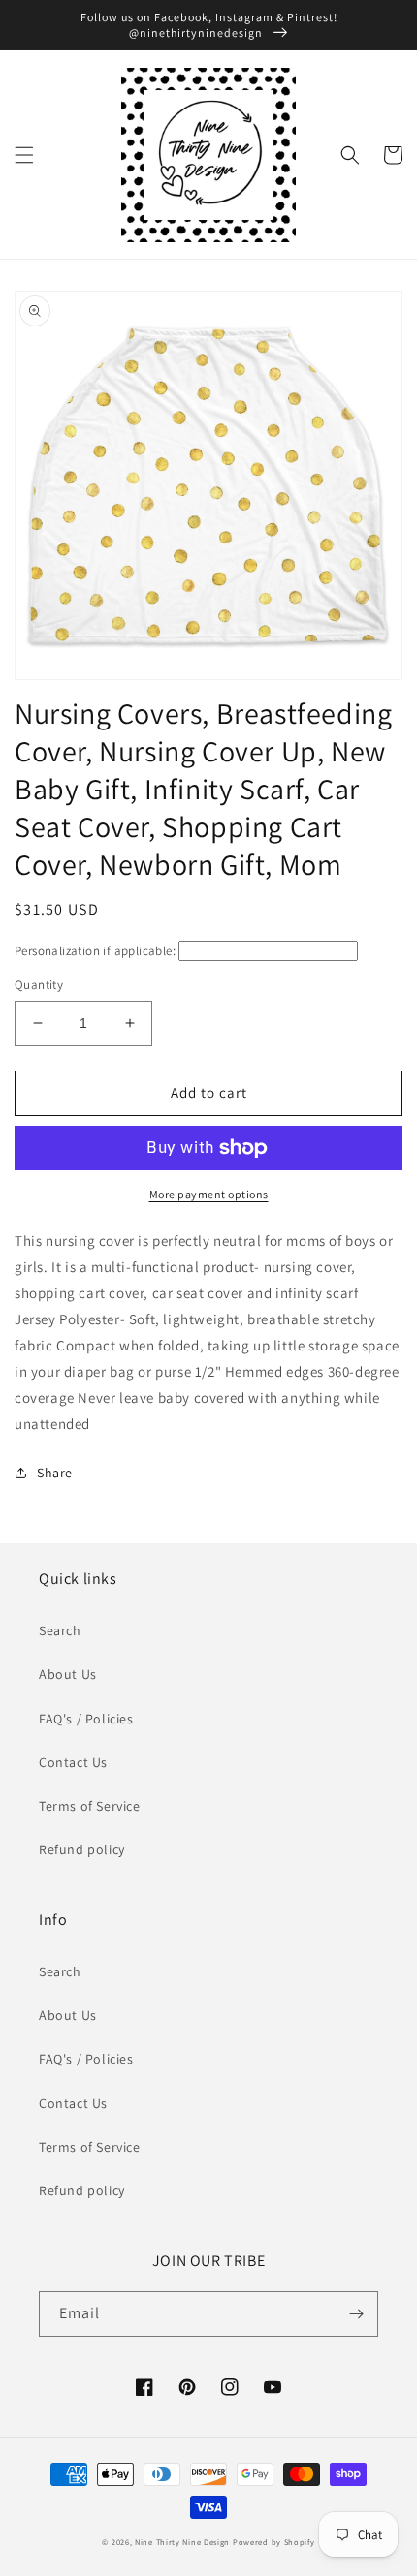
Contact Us (73, 1762)
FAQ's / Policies (86, 1719)
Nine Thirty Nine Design (182, 2542)
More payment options (209, 1194)
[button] (24, 155)
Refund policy (82, 1849)
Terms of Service (90, 1806)
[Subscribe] (356, 2314)
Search (60, 1630)
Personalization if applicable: (95, 951)
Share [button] (55, 1473)
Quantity (39, 985)
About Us (68, 1674)
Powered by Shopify (274, 2542)
